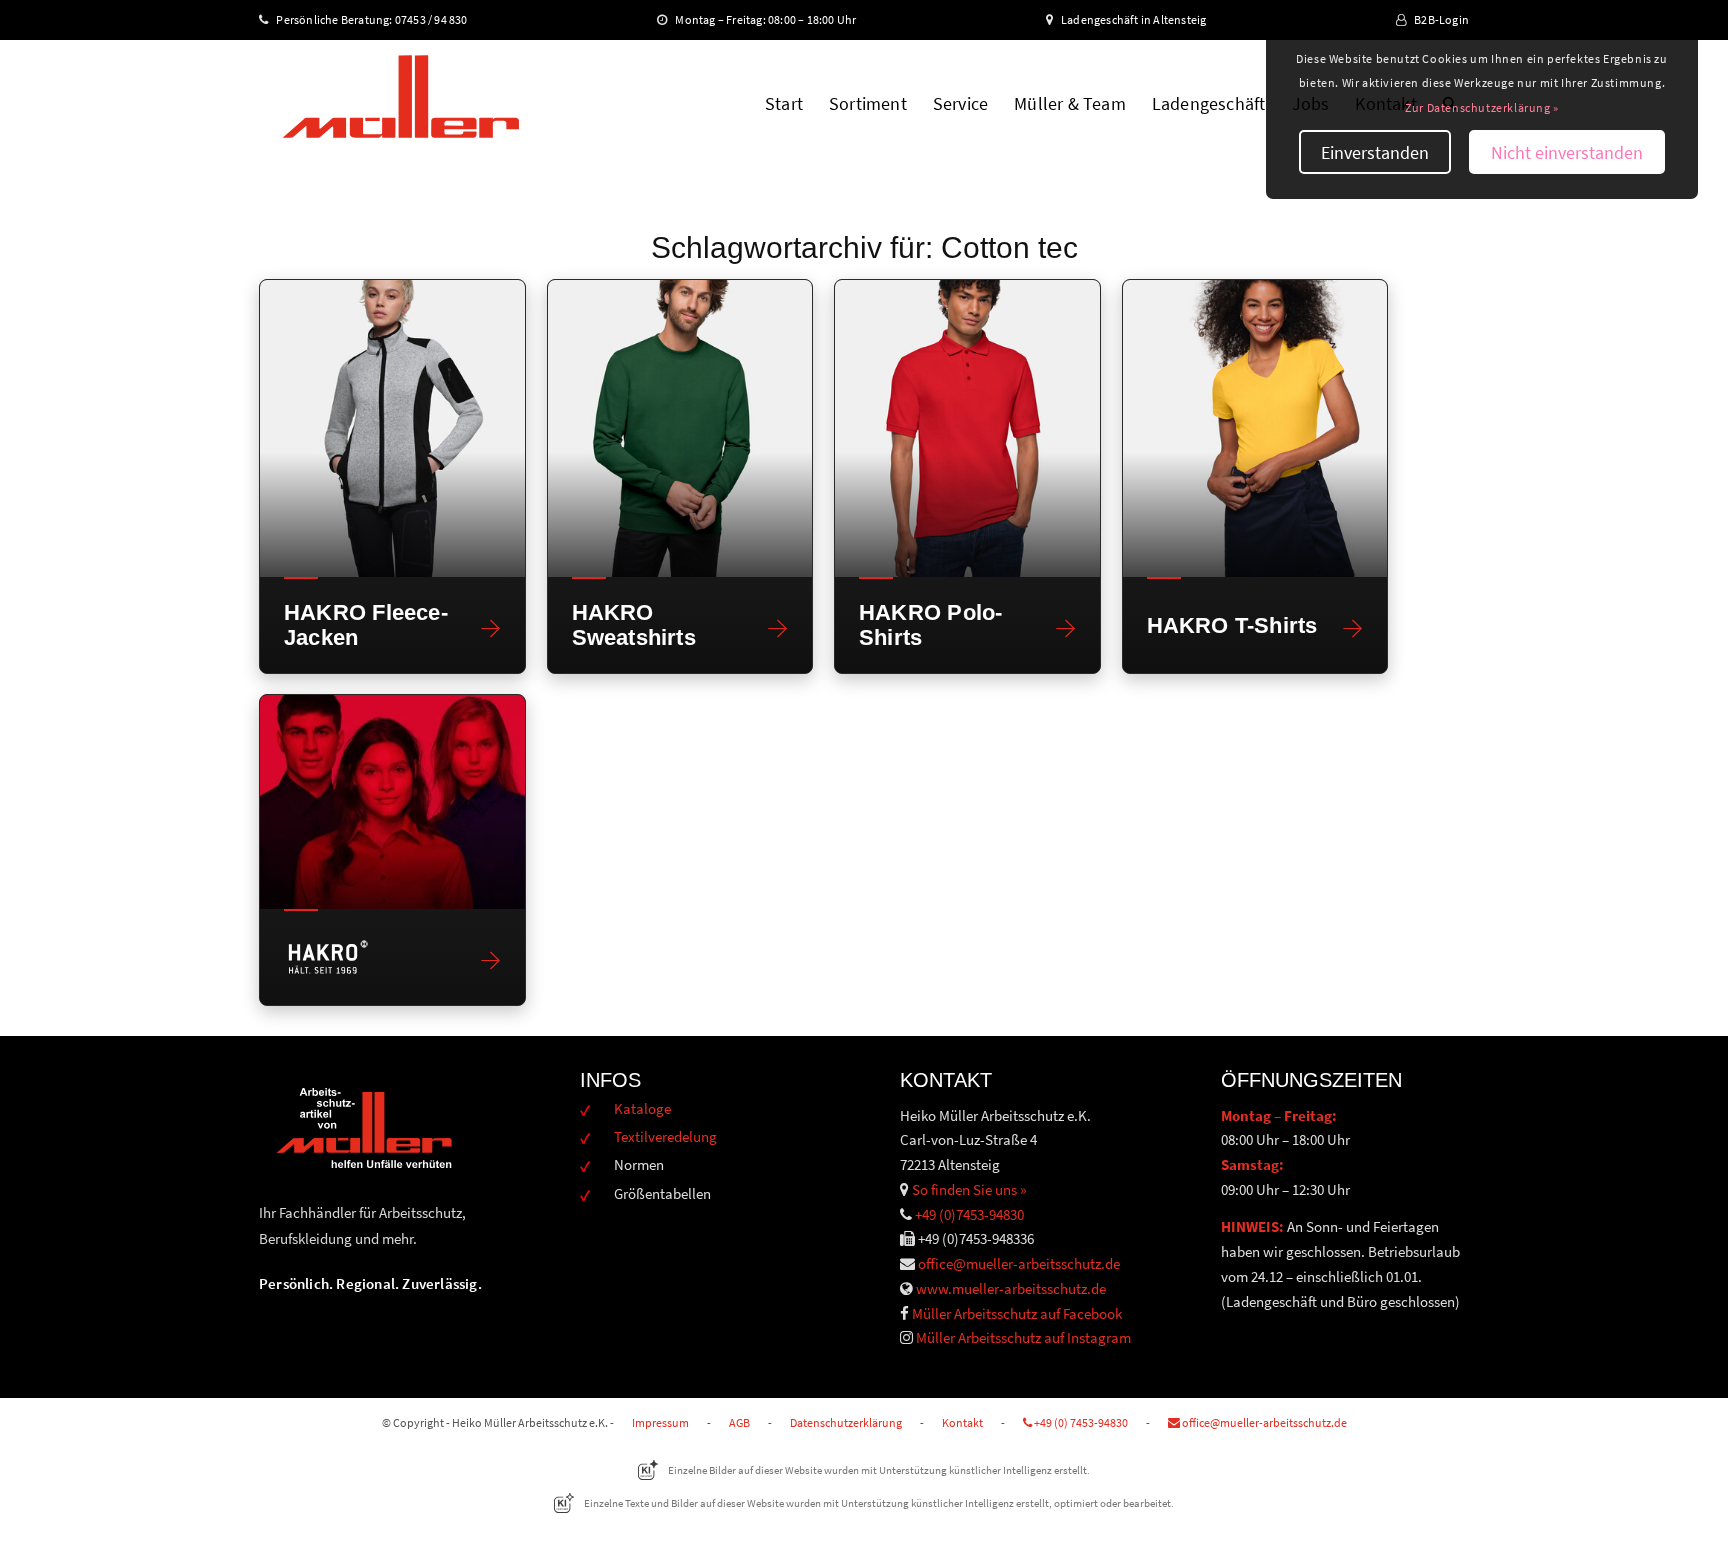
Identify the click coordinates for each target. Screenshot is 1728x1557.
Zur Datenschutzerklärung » (1482, 107)
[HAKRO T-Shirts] (1255, 428)
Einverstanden (1375, 152)
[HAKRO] (392, 802)
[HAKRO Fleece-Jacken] (392, 428)
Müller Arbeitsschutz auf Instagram (1023, 1337)
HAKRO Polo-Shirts (930, 625)
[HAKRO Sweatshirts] (680, 428)
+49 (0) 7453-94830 (1080, 1422)
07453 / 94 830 (440, 19)
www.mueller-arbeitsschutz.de (1011, 1288)
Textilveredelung (665, 1136)
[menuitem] (784, 104)
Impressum (660, 1422)
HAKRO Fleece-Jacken (366, 625)
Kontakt (962, 1422)
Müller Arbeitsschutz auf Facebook (1017, 1313)
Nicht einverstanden (1567, 152)
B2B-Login (1441, 19)
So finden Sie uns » (969, 1189)
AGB (739, 1422)
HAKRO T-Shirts (1232, 625)
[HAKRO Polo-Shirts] (967, 428)
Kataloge (642, 1108)
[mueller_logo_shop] (400, 104)
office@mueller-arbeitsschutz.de (1019, 1263)
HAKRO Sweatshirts (634, 625)
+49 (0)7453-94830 (969, 1214)
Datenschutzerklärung (846, 1422)
